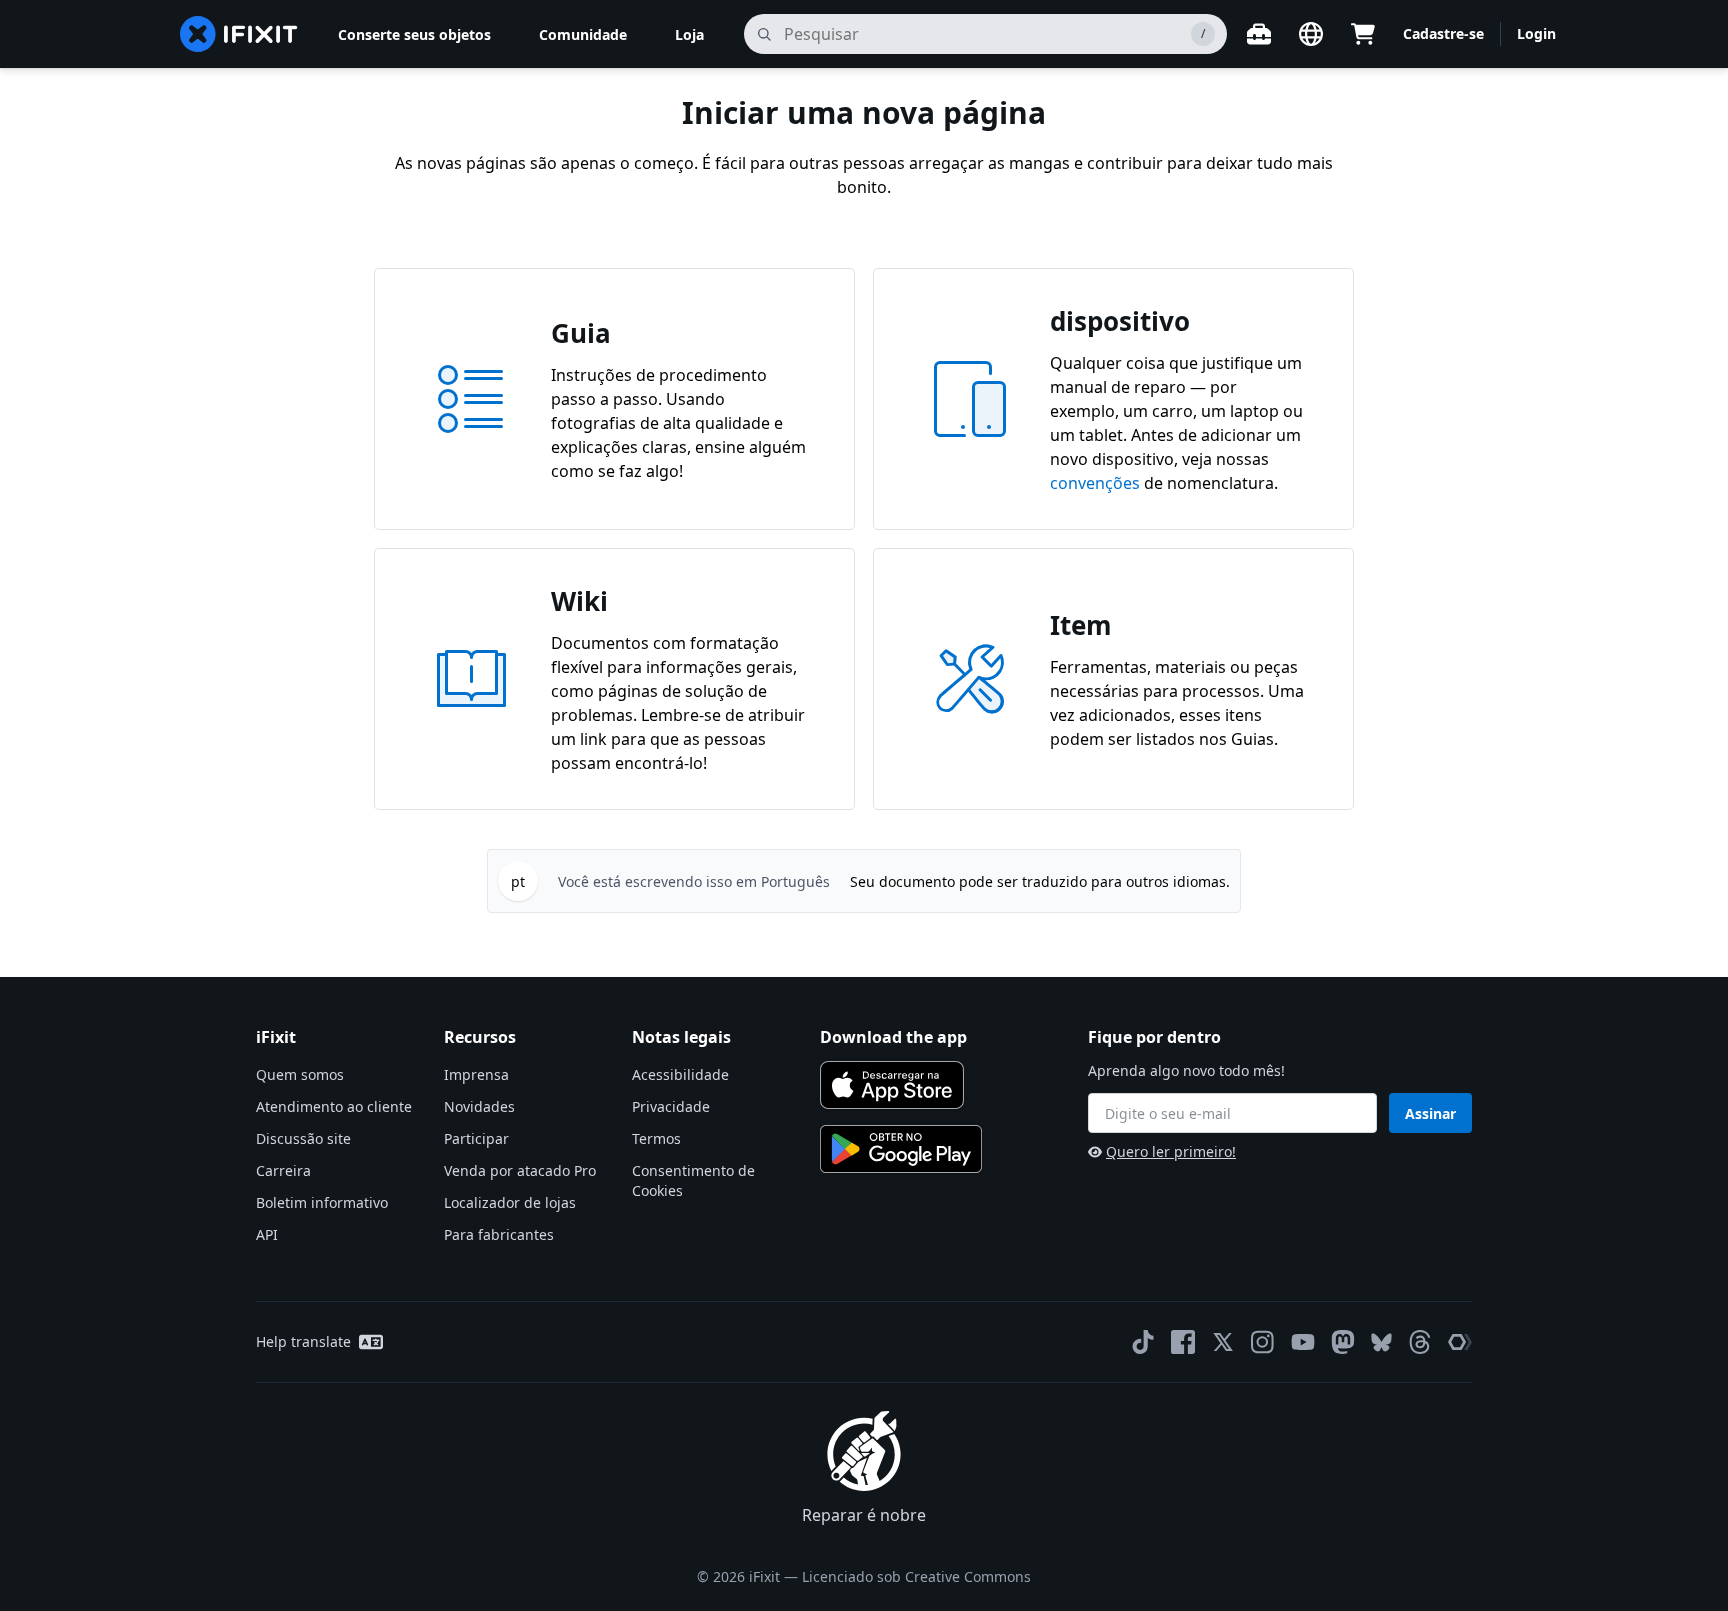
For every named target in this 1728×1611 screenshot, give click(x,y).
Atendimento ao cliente (334, 1106)
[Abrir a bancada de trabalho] (1259, 34)
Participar (476, 1138)
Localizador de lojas (510, 1202)
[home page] (239, 34)
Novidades (479, 1106)
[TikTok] (1143, 1342)
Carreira (283, 1170)
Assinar (1430, 1113)
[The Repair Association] (1460, 1342)
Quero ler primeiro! (1171, 1151)
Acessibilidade (680, 1074)
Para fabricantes (499, 1234)
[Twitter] (1223, 1342)
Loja (689, 34)
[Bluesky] (1381, 1342)
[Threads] (1420, 1342)
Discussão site (303, 1138)
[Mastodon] (1343, 1342)
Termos (656, 1138)
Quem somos (300, 1074)
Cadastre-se (1443, 33)
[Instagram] (1263, 1342)
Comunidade (583, 34)
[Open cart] (1363, 34)
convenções (1095, 483)
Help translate (303, 1341)
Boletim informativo (322, 1202)
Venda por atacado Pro (520, 1170)
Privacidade (671, 1106)
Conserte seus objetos (414, 34)
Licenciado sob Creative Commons (916, 1576)
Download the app (893, 1037)
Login (1536, 33)
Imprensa (476, 1074)
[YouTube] (1303, 1342)
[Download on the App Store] (892, 1085)
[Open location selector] (1311, 34)
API (267, 1234)
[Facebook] (1183, 1342)
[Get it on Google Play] (901, 1149)
